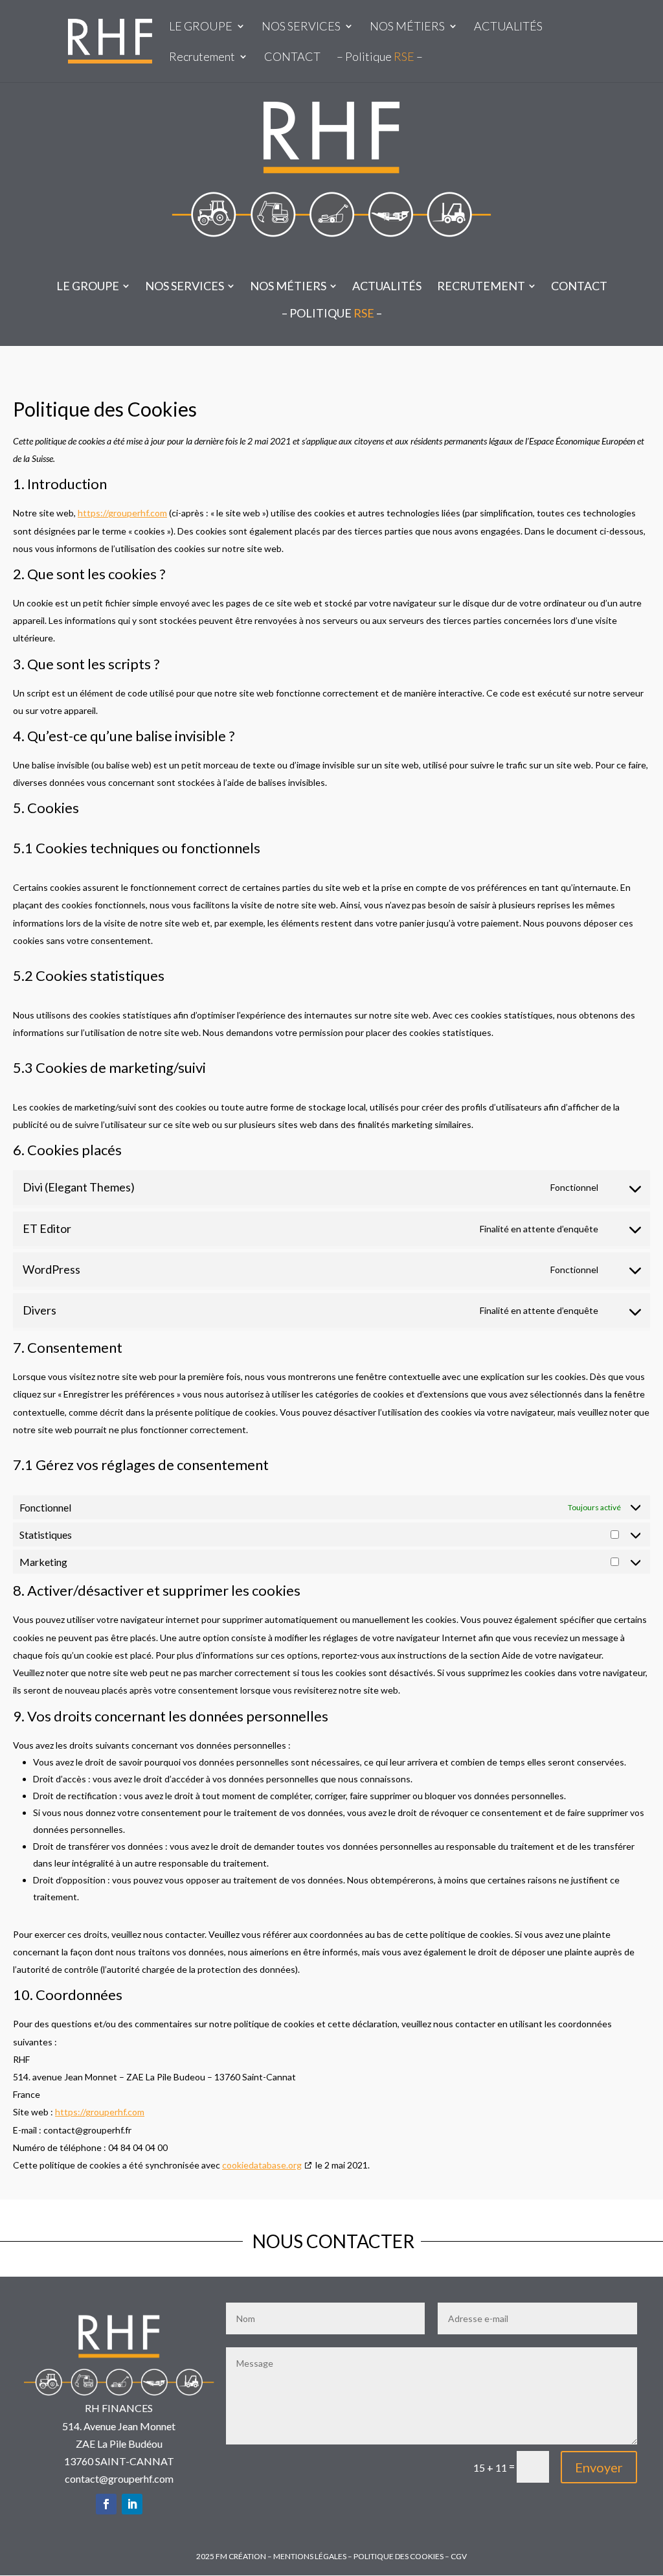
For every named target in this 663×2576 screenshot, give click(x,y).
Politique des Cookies (399, 2556)
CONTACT (292, 58)
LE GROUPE (201, 27)
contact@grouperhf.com (119, 2478)
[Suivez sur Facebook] (106, 2504)
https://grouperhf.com (122, 513)
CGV (459, 2556)
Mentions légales (310, 2556)
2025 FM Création (231, 2556)
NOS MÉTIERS (407, 27)
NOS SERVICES (301, 27)
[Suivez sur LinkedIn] (132, 2504)
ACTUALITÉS (508, 27)
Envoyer (599, 2467)
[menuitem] (93, 286)
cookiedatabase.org (262, 2165)
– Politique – (380, 58)
